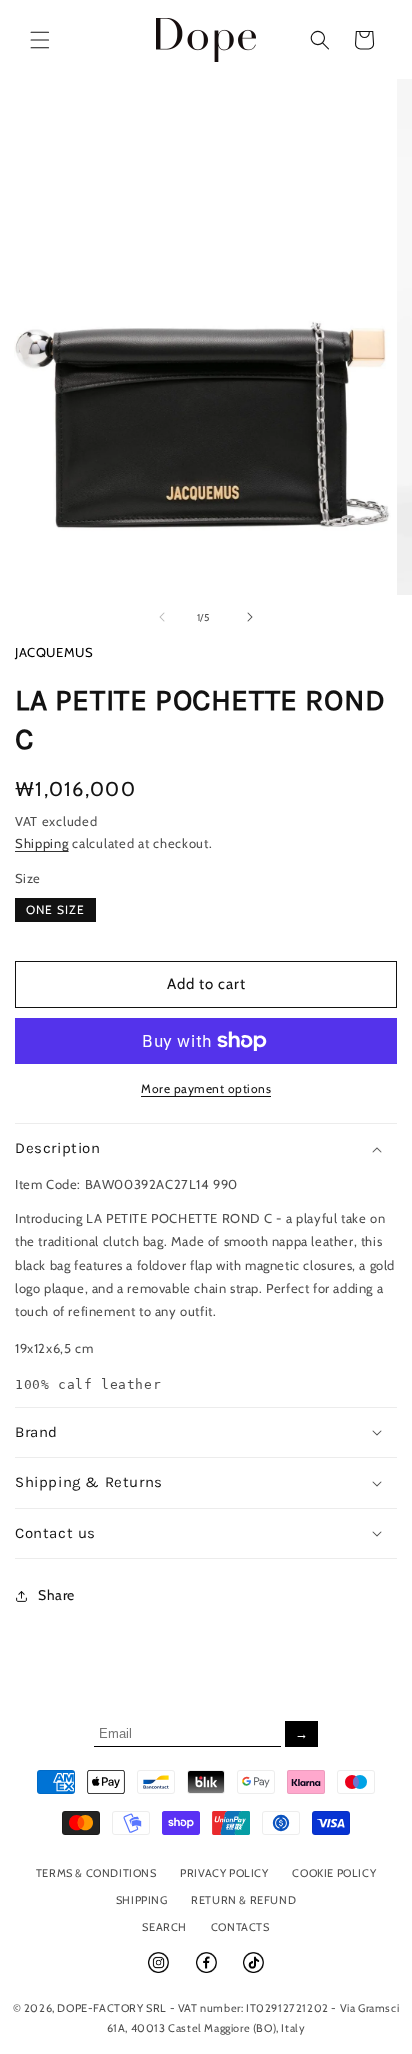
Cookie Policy (334, 1873)
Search (164, 1927)
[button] (40, 40)
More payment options (206, 1088)
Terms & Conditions (96, 1873)
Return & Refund (243, 1900)
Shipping (42, 843)
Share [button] (56, 1595)
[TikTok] (253, 1971)
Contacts (240, 1927)
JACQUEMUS (54, 652)
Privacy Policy (224, 1873)
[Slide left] (162, 617)
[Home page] (206, 39)
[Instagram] (160, 1971)
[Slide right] (250, 617)
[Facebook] (208, 1971)
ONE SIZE (55, 909)
